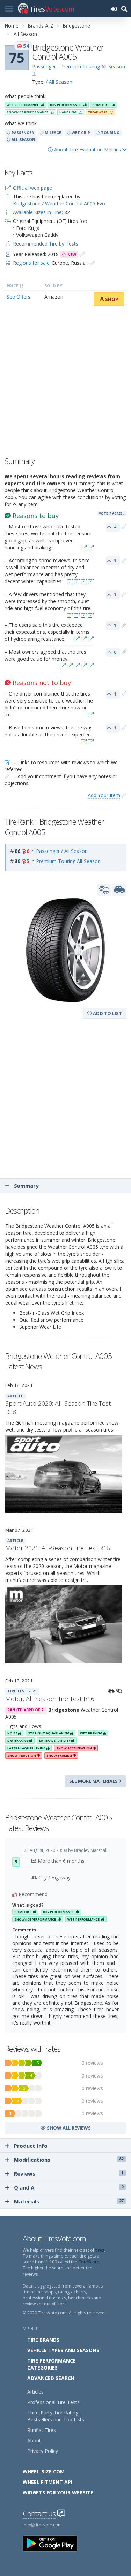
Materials (69, 2201)
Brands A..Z (41, 26)
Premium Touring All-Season (68, 861)
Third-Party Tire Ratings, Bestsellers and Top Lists (56, 2416)
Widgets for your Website (58, 2492)
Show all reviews (68, 2128)
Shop (111, 299)
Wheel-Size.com (44, 2472)
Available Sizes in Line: (38, 212)
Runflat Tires (42, 2430)
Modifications (69, 2160)
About (34, 2440)
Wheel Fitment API (48, 2482)
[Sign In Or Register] (114, 9)
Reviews (69, 2173)
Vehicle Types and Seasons (63, 2350)
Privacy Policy (43, 2451)
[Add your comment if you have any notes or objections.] (124, 527)
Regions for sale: (32, 263)
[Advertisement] (65, 383)
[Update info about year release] (82, 254)
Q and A (69, 2187)
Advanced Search (51, 2378)
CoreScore (89, 2262)
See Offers (19, 297)
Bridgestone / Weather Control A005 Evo (59, 204)
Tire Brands (43, 2340)
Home (12, 26)
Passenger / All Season (62, 851)
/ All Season (59, 82)
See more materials (94, 1781)
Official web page (32, 188)
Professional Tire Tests (53, 2402)
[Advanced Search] (124, 9)
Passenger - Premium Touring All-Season (79, 66)
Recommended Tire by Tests (46, 244)
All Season (25, 34)
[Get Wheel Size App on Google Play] (54, 2543)
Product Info (31, 2146)
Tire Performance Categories (52, 2364)
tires (100, 2250)
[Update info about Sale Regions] (93, 263)
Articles (35, 2392)
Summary (26, 1186)
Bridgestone (76, 26)
